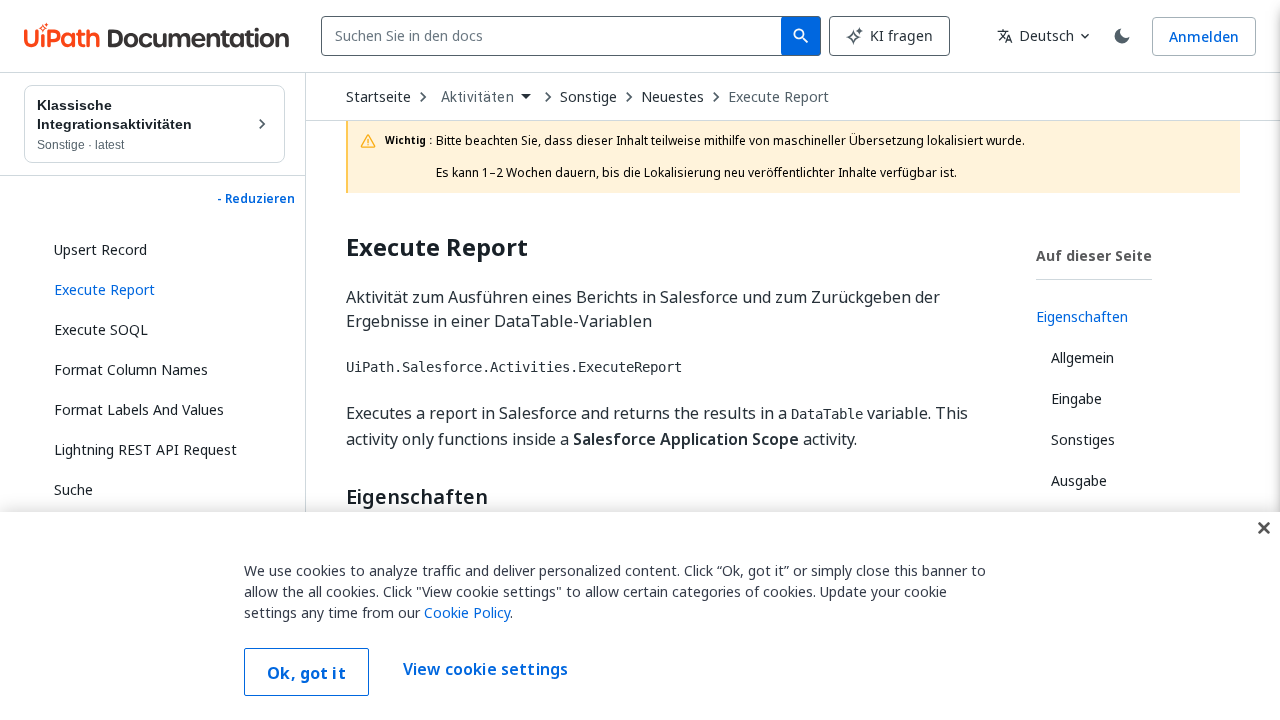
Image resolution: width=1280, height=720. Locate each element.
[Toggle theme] (1122, 36)
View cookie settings (485, 670)
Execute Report (778, 97)
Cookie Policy (467, 612)
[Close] (1264, 528)
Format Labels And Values (139, 409)
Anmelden (1204, 36)
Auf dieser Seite (1094, 255)
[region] (640, 616)
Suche (73, 489)
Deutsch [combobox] (1035, 35)
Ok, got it (306, 673)
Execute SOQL (101, 329)
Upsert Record (100, 249)
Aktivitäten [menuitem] (477, 97)
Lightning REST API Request (145, 449)
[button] (162, 290)
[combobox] (555, 36)
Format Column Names (131, 369)
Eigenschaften (417, 497)
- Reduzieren (256, 199)
